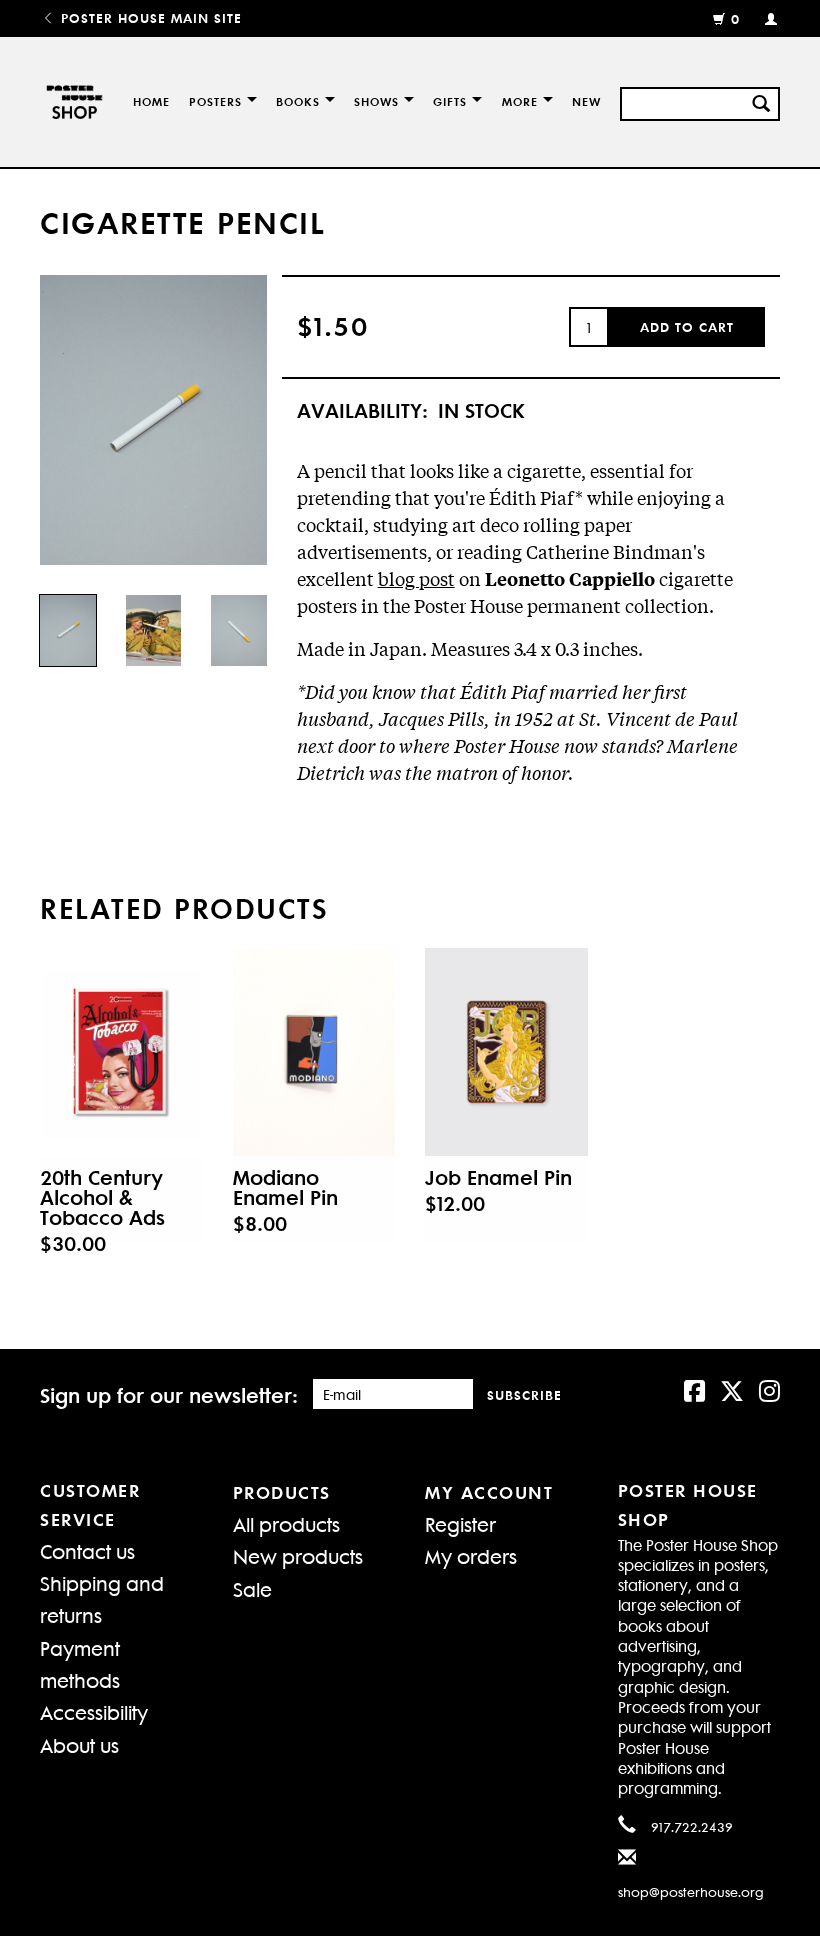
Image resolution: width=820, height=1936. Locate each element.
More (520, 101)
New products (298, 1555)
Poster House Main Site (149, 17)
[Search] (761, 101)
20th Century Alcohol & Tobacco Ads (102, 1197)
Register (460, 1523)
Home (151, 101)
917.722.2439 (692, 1826)
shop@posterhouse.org (691, 1891)
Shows (376, 101)
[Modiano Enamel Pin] (314, 1052)
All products (286, 1523)
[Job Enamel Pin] (506, 1052)
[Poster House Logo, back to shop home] (72, 102)
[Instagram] (769, 1389)
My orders (471, 1555)
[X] (732, 1389)
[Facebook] (694, 1389)
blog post (416, 578)
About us (79, 1744)
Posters (215, 101)
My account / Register (762, 18)
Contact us (87, 1550)
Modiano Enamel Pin (285, 1187)
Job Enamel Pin (498, 1177)
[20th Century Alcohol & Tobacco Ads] (121, 1052)
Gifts (450, 101)
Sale (252, 1588)
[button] (687, 327)
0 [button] (735, 18)
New (586, 101)
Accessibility (94, 1711)
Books (298, 101)
